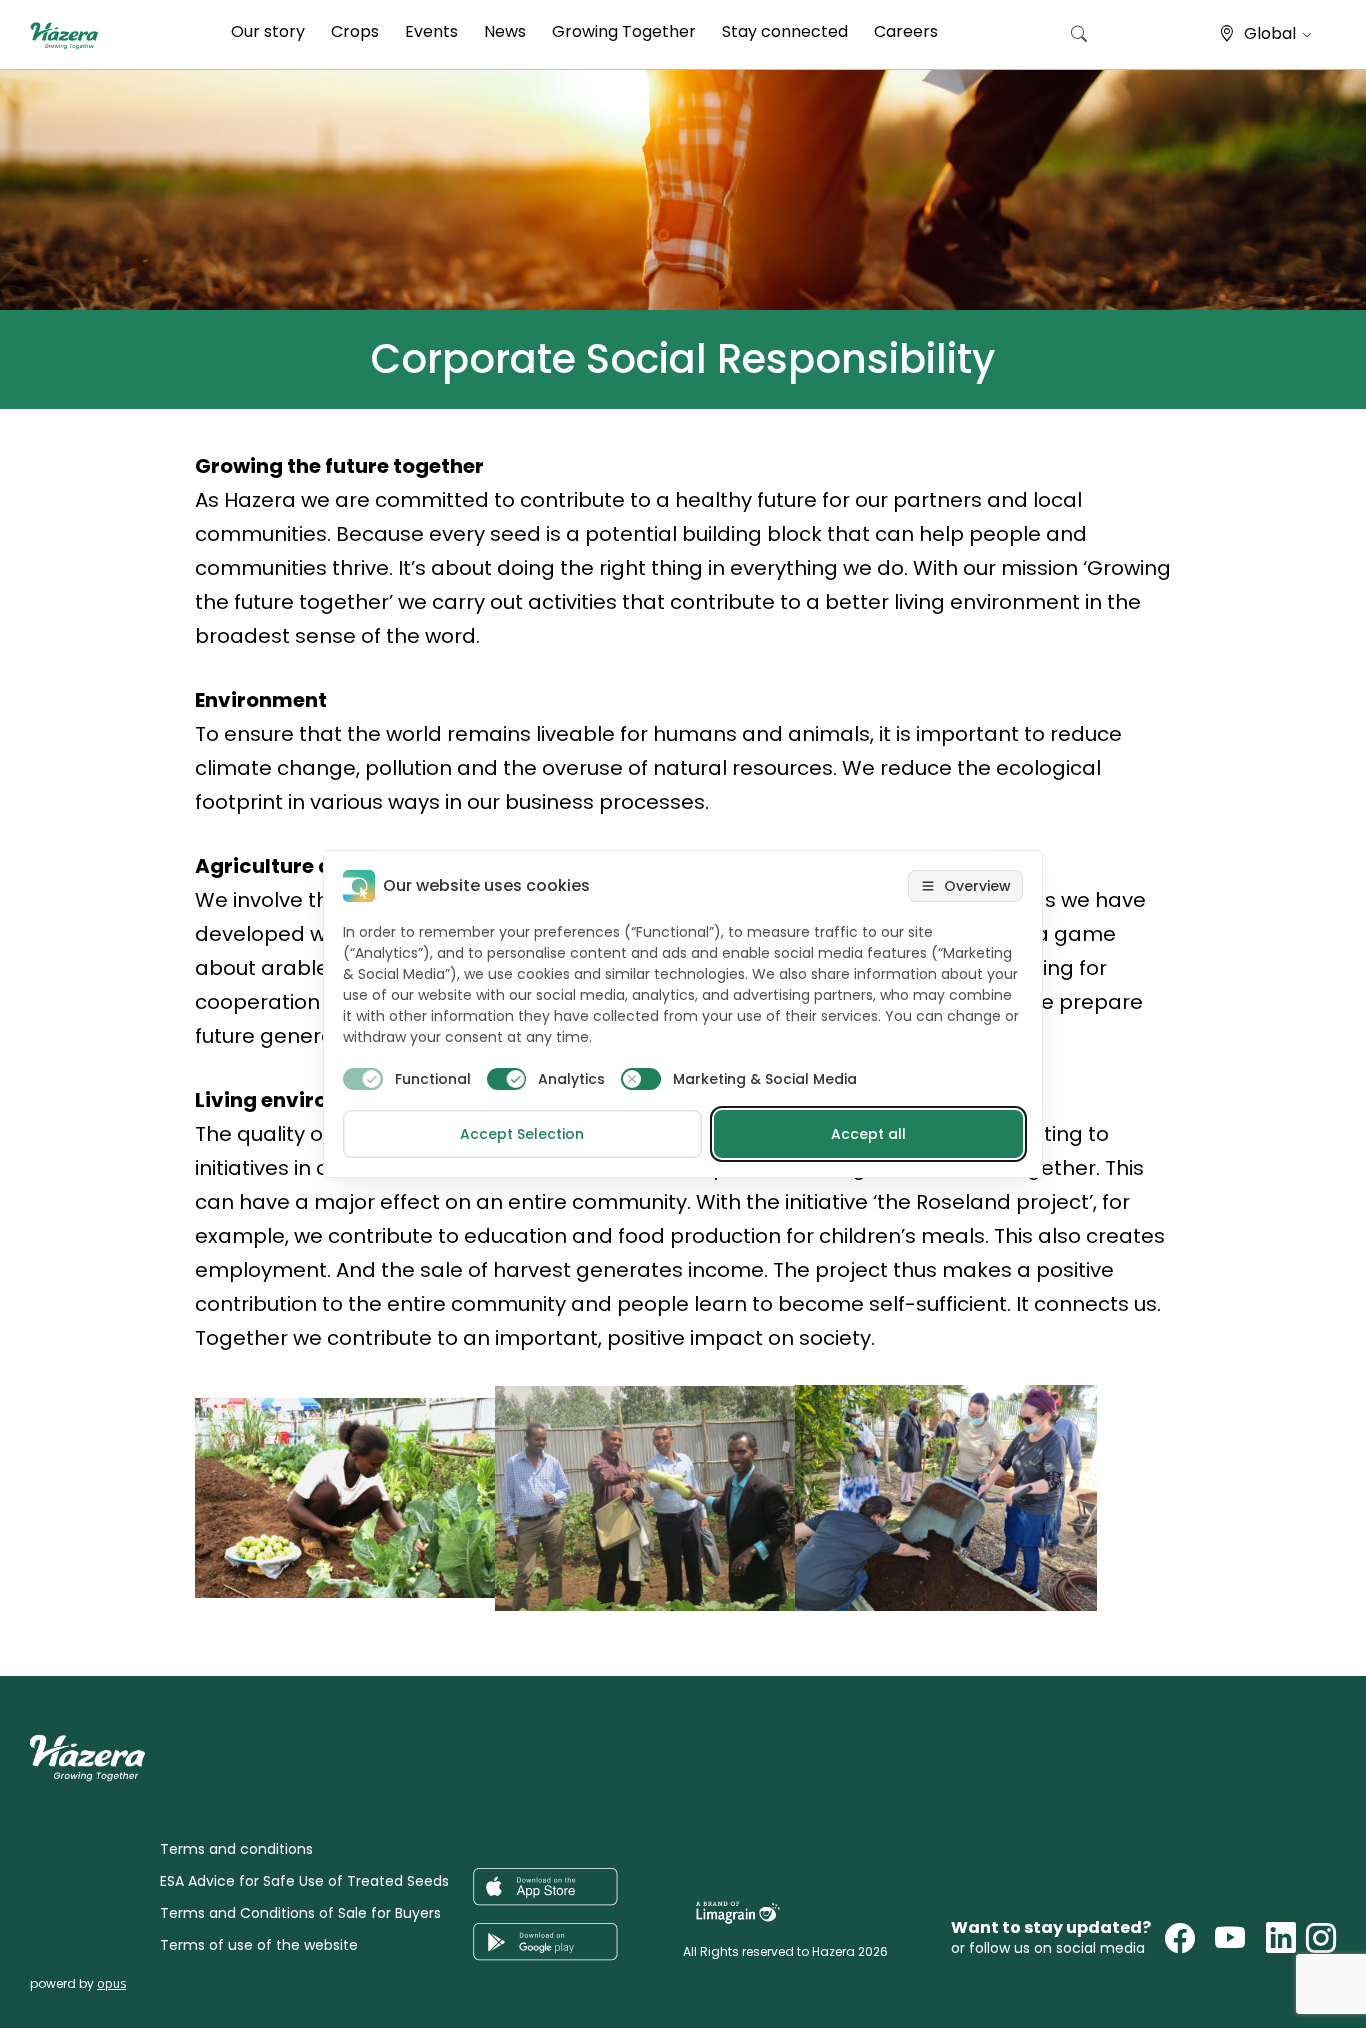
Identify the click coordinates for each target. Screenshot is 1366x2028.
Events (431, 31)
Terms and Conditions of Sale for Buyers (300, 1913)
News (505, 31)
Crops (355, 31)
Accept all (868, 1134)
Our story (268, 31)
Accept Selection (522, 1134)
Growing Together (624, 31)
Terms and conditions (236, 1849)
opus (111, 1983)
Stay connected (785, 31)
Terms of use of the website (259, 1945)
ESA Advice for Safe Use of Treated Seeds (304, 1881)
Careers (906, 31)
